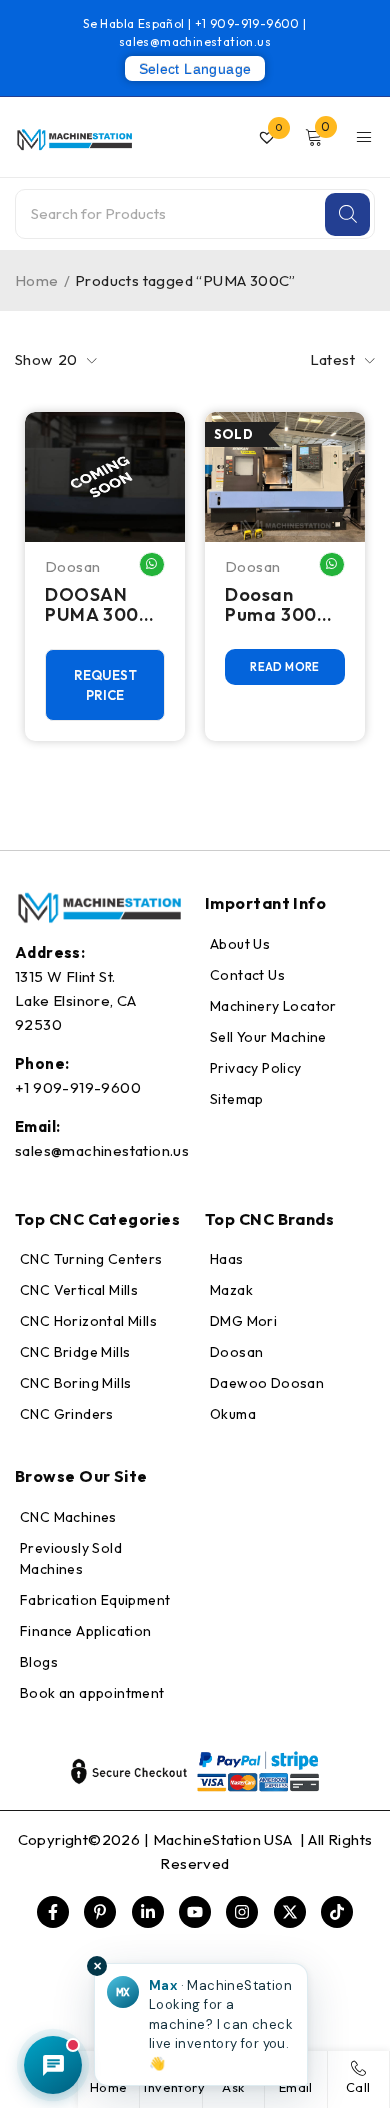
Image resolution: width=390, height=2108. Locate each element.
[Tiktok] (337, 1912)
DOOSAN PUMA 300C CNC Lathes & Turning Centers (99, 605)
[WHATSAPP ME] (152, 564)
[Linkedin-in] (148, 1912)
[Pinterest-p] (100, 1912)
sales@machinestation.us (195, 41)
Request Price (105, 685)
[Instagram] (242, 1912)
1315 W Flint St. (65, 976)
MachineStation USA (225, 1839)
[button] (201, 2025)
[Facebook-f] (53, 1912)
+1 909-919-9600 (249, 23)
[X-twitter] (290, 1912)
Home (37, 280)
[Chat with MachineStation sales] (53, 2065)
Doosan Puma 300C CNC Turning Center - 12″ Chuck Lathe (282, 605)
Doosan (72, 566)
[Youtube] (195, 1912)
